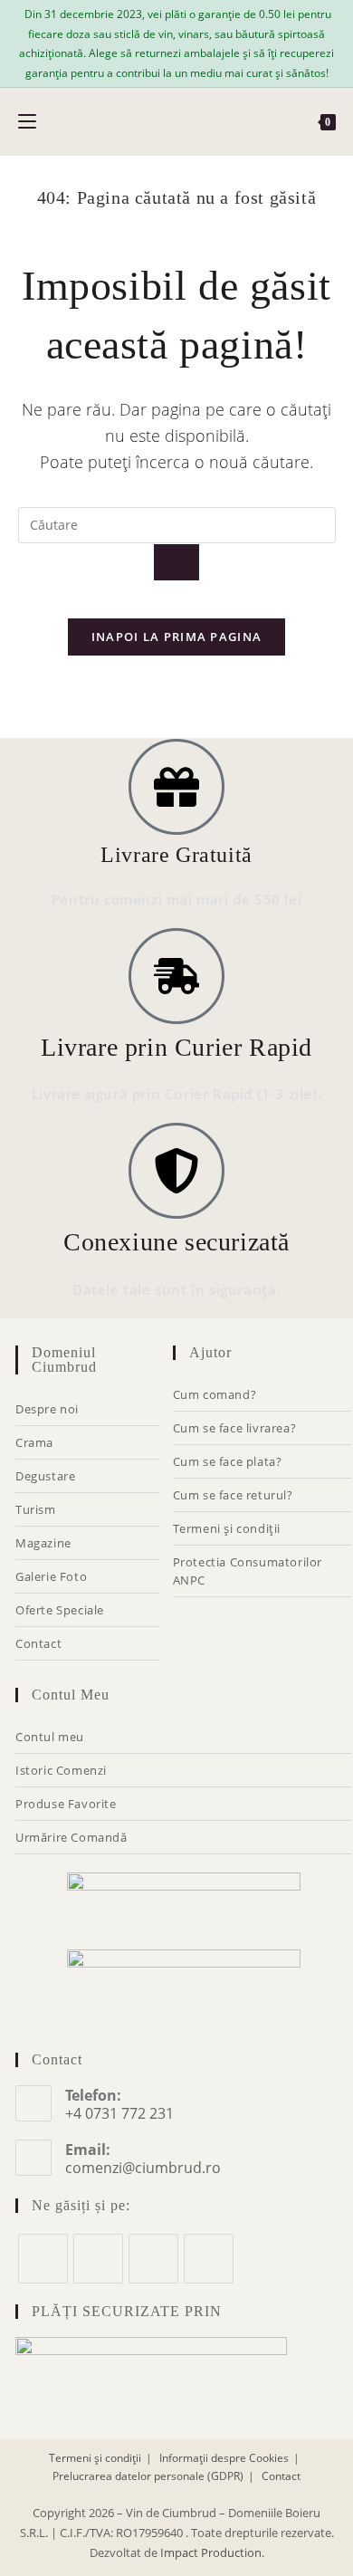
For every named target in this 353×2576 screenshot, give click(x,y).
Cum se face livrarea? (235, 1428)
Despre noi (47, 1409)
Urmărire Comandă (72, 1837)
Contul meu (50, 1737)
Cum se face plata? (228, 1461)
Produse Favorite (66, 1804)
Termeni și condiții (227, 1528)
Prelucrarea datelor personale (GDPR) (148, 2476)
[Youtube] (209, 2259)
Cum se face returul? (233, 1495)
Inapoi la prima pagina (177, 637)
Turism (36, 1509)
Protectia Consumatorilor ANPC (248, 1571)
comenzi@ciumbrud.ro (143, 2168)
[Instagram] (98, 2259)
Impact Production (211, 2552)
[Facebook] (43, 2259)
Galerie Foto (51, 1576)
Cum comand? (215, 1394)
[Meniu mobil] (27, 121)
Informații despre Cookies (224, 2458)
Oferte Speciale (60, 1610)
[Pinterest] (153, 2259)
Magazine (43, 1543)
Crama (34, 1442)
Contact (38, 1643)
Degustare (45, 1476)
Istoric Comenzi (61, 1770)
